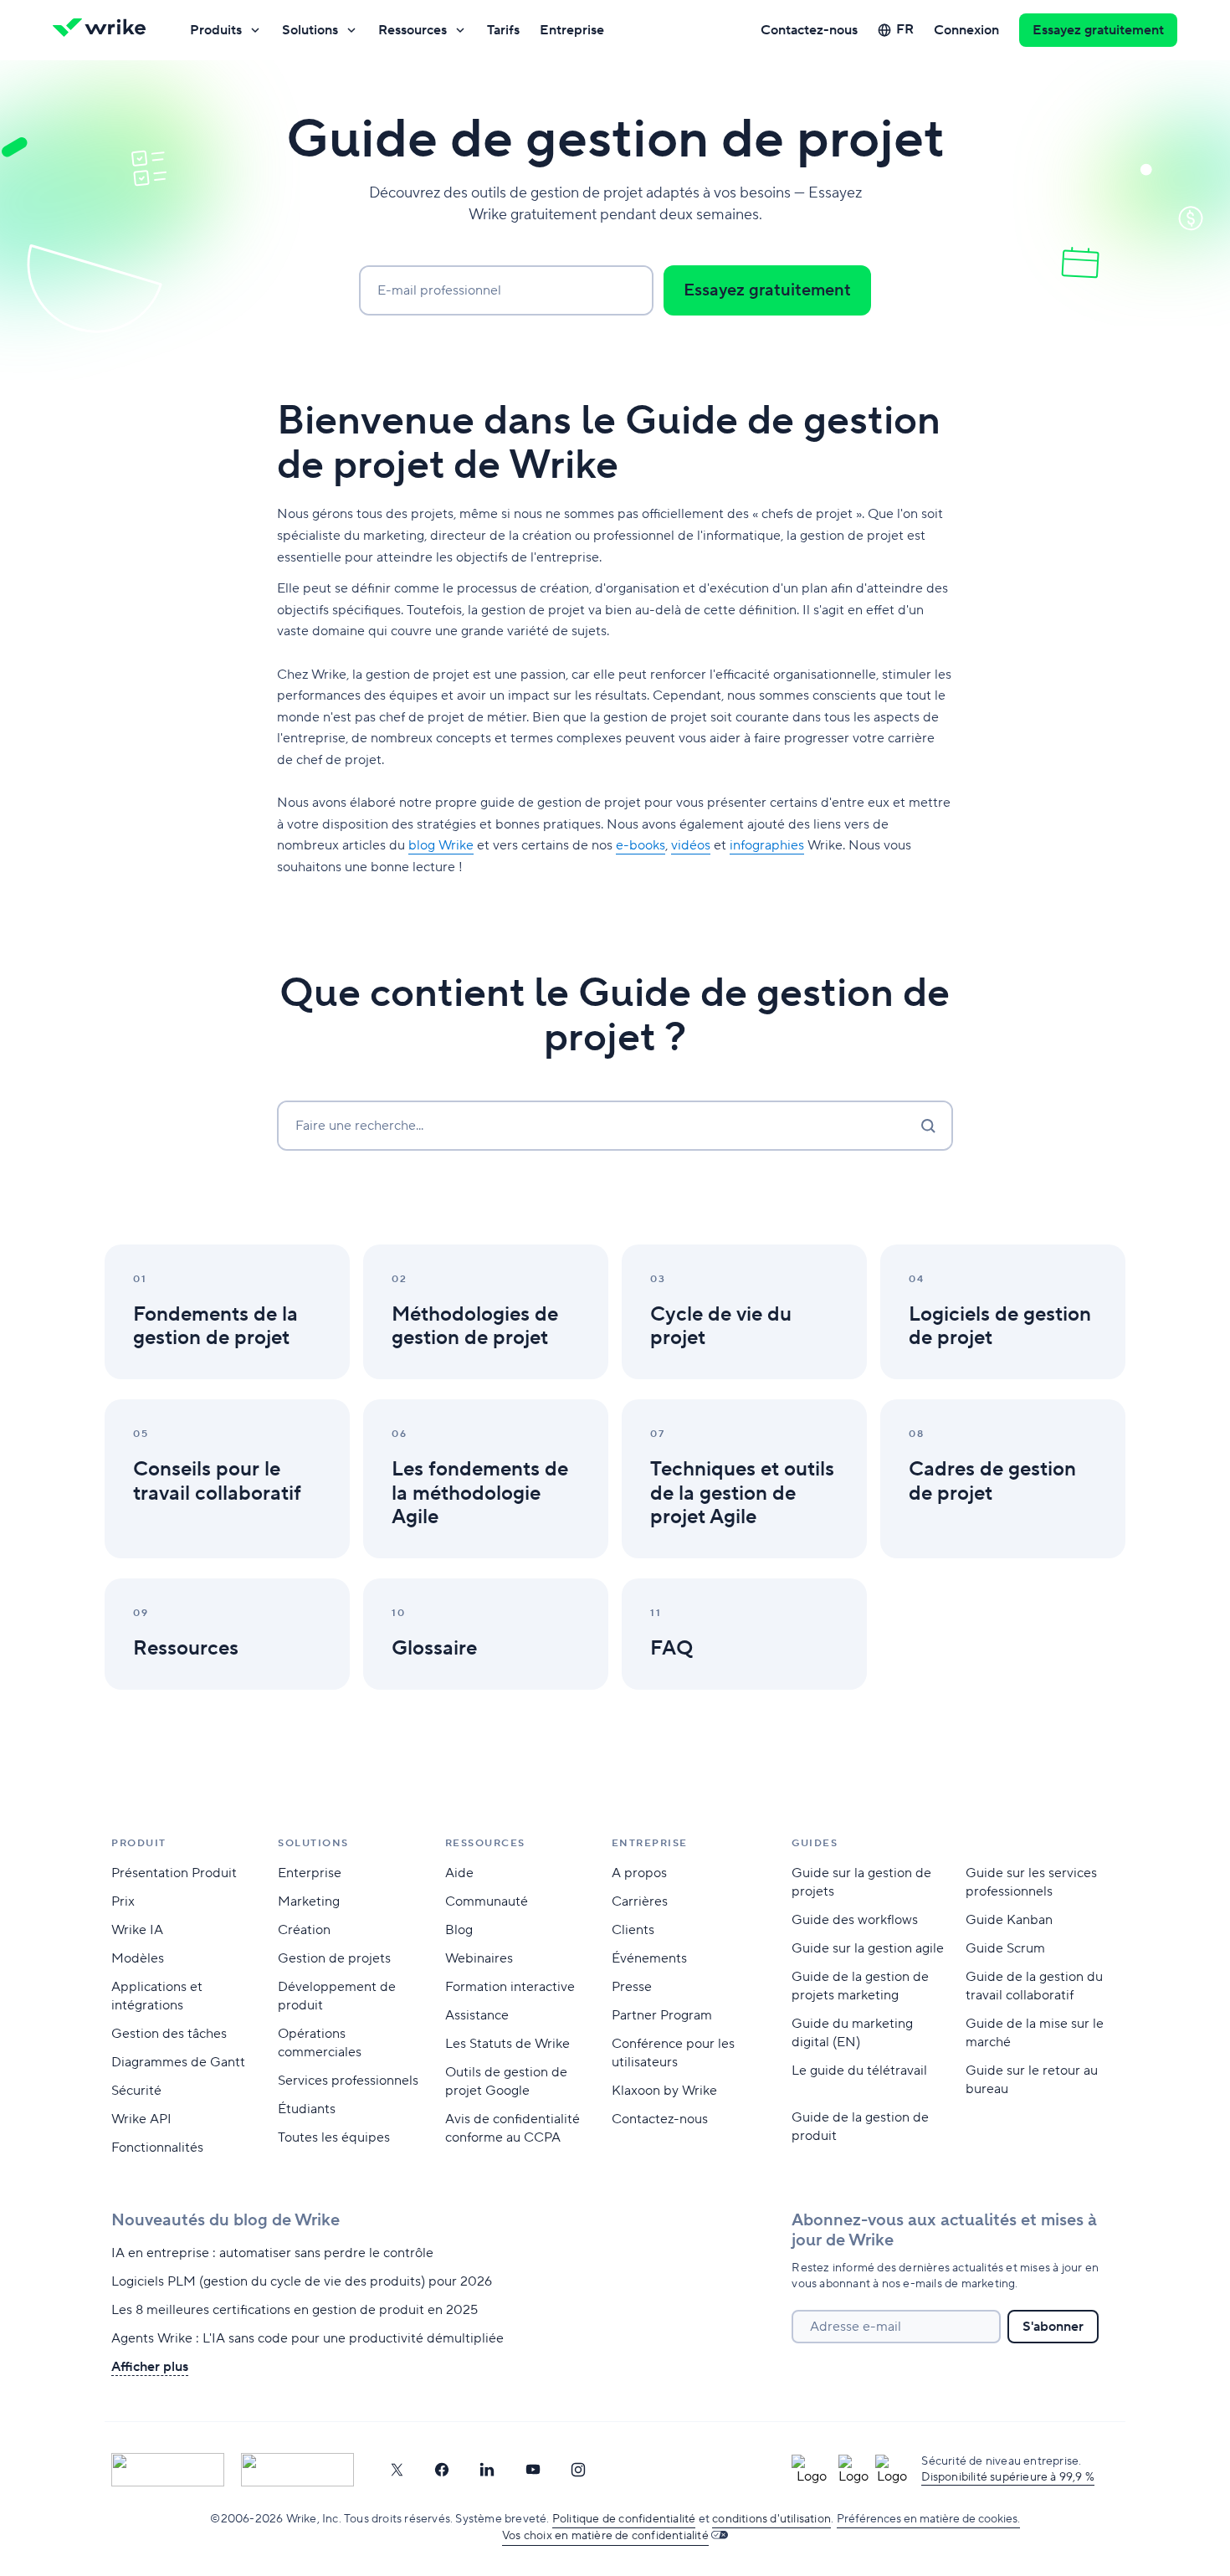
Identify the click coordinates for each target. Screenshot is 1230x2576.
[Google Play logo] (297, 2470)
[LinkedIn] (487, 2470)
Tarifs (503, 30)
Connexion (966, 30)
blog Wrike (441, 845)
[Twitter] (397, 2470)
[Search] (928, 1126)
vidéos (691, 845)
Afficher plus (150, 2367)
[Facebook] (442, 2470)
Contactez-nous (809, 30)
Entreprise (572, 30)
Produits (216, 30)
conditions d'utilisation (771, 2519)
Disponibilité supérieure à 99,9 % (1008, 2477)
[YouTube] (533, 2470)
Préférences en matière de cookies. (928, 2519)
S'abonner (1053, 2327)
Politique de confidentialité (624, 2519)
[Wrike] (105, 30)
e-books (641, 845)
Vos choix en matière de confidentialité (605, 2536)
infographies (767, 845)
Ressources (413, 30)
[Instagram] (578, 2470)
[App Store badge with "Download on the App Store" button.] (168, 2470)
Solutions (310, 30)
